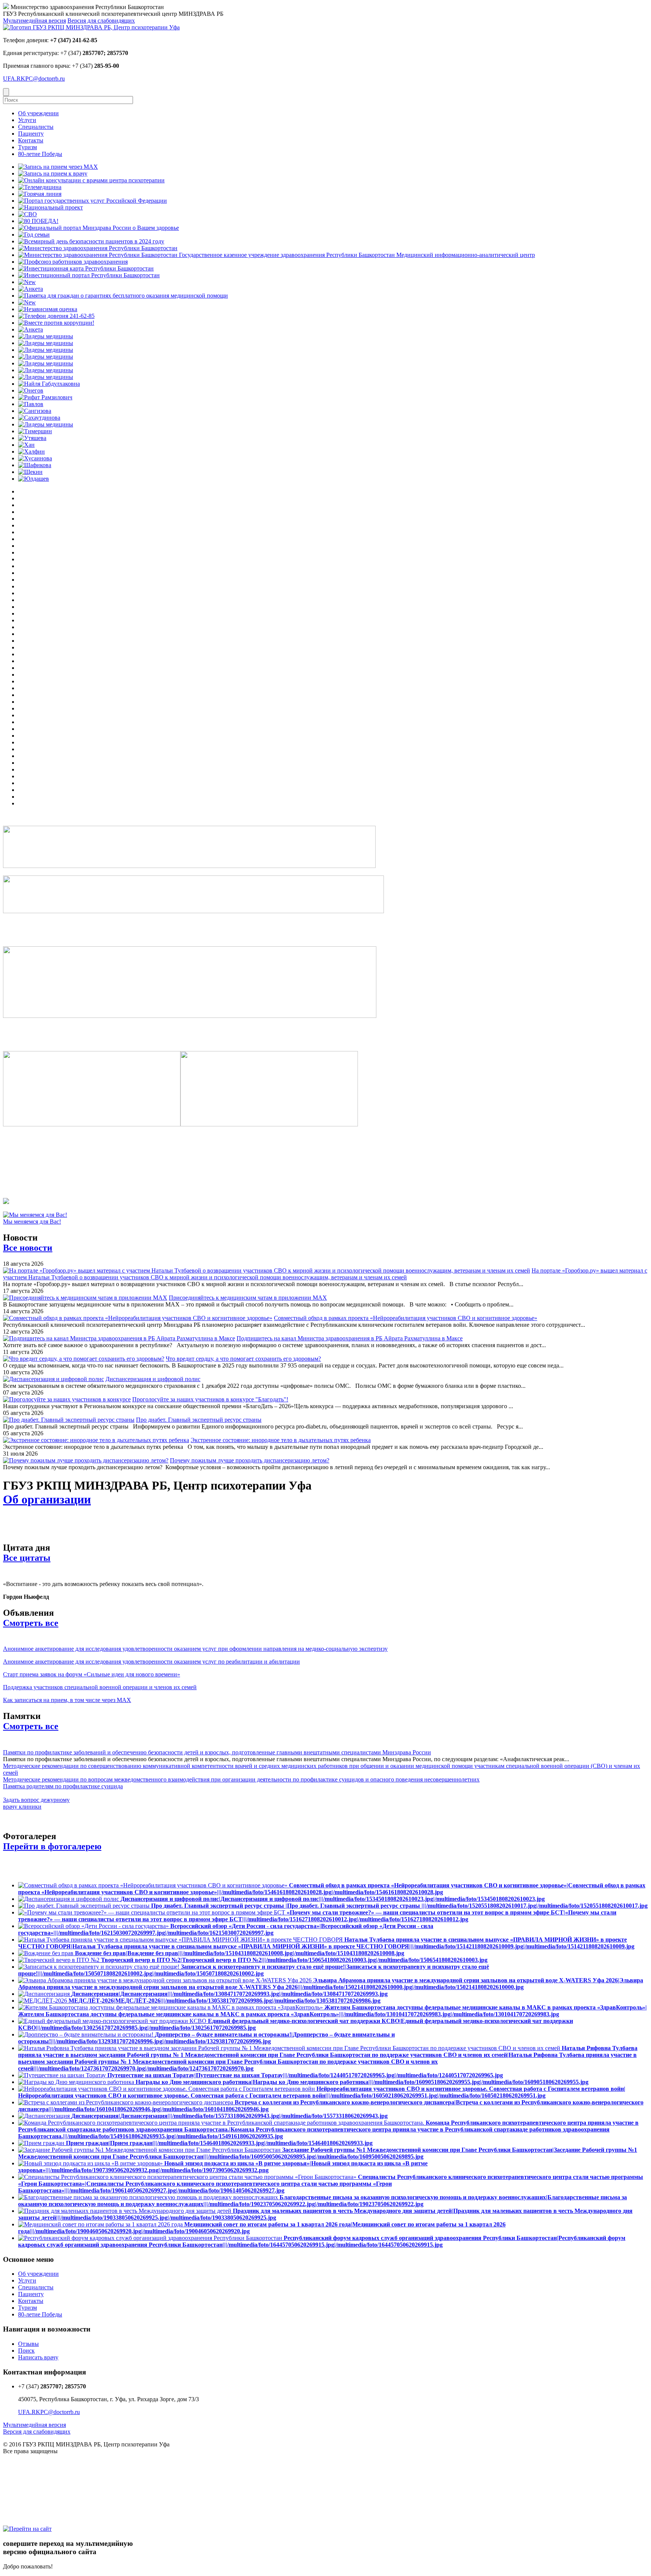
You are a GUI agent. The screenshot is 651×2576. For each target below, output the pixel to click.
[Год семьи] (34, 235)
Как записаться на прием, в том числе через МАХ (67, 1700)
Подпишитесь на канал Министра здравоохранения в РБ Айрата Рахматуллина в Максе (350, 1338)
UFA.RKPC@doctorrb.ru (34, 79)
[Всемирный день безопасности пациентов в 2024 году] (91, 241)
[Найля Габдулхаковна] (49, 384)
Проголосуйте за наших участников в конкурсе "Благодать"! (210, 1399)
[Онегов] (31, 390)
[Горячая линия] (40, 194)
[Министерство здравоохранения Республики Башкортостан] (98, 248)
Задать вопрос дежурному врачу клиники (36, 1803)
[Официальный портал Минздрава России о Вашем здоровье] (99, 228)
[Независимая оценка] (48, 309)
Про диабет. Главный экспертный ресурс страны (199, 1420)
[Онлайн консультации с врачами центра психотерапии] (91, 180)
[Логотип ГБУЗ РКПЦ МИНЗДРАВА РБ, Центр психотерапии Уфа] (91, 27)
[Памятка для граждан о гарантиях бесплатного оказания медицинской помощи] (123, 296)
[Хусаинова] (35, 458)
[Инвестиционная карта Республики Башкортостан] (86, 268)
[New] (27, 282)
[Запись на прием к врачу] (53, 173)
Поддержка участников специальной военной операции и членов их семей (100, 1687)
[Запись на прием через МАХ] (58, 167)
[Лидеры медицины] (46, 336)
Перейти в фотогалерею (52, 1846)
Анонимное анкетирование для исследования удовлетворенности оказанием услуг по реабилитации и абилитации (151, 1662)
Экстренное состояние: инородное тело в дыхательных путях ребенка (281, 1440)
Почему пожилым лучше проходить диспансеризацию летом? (250, 1460)
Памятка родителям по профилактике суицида (63, 1786)
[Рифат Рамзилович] (45, 397)
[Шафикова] (35, 465)
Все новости (28, 1248)
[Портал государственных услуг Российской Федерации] (92, 201)
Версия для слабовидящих (101, 21)
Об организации (47, 1499)
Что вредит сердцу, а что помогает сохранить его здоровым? (243, 1359)
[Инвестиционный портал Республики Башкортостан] (89, 275)
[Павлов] (31, 404)
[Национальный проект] (50, 207)
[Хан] (26, 445)
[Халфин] (31, 451)
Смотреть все (31, 1623)
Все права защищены (30, 2451)
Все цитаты (27, 1558)
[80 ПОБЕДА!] (38, 221)
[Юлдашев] (34, 479)
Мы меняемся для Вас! (32, 1222)
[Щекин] (30, 472)
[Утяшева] (32, 438)
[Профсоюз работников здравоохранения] (73, 262)
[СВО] (28, 214)
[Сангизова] (35, 411)
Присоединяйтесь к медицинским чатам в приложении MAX (248, 1298)
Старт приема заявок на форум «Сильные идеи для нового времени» (92, 1674)
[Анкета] (31, 289)
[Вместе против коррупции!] (56, 323)
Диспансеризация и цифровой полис (153, 1379)
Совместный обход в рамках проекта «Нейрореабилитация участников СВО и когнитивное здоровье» (406, 1318)
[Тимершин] (35, 431)
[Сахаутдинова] (39, 418)
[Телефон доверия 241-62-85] (56, 316)
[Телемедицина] (40, 187)
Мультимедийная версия (34, 21)
